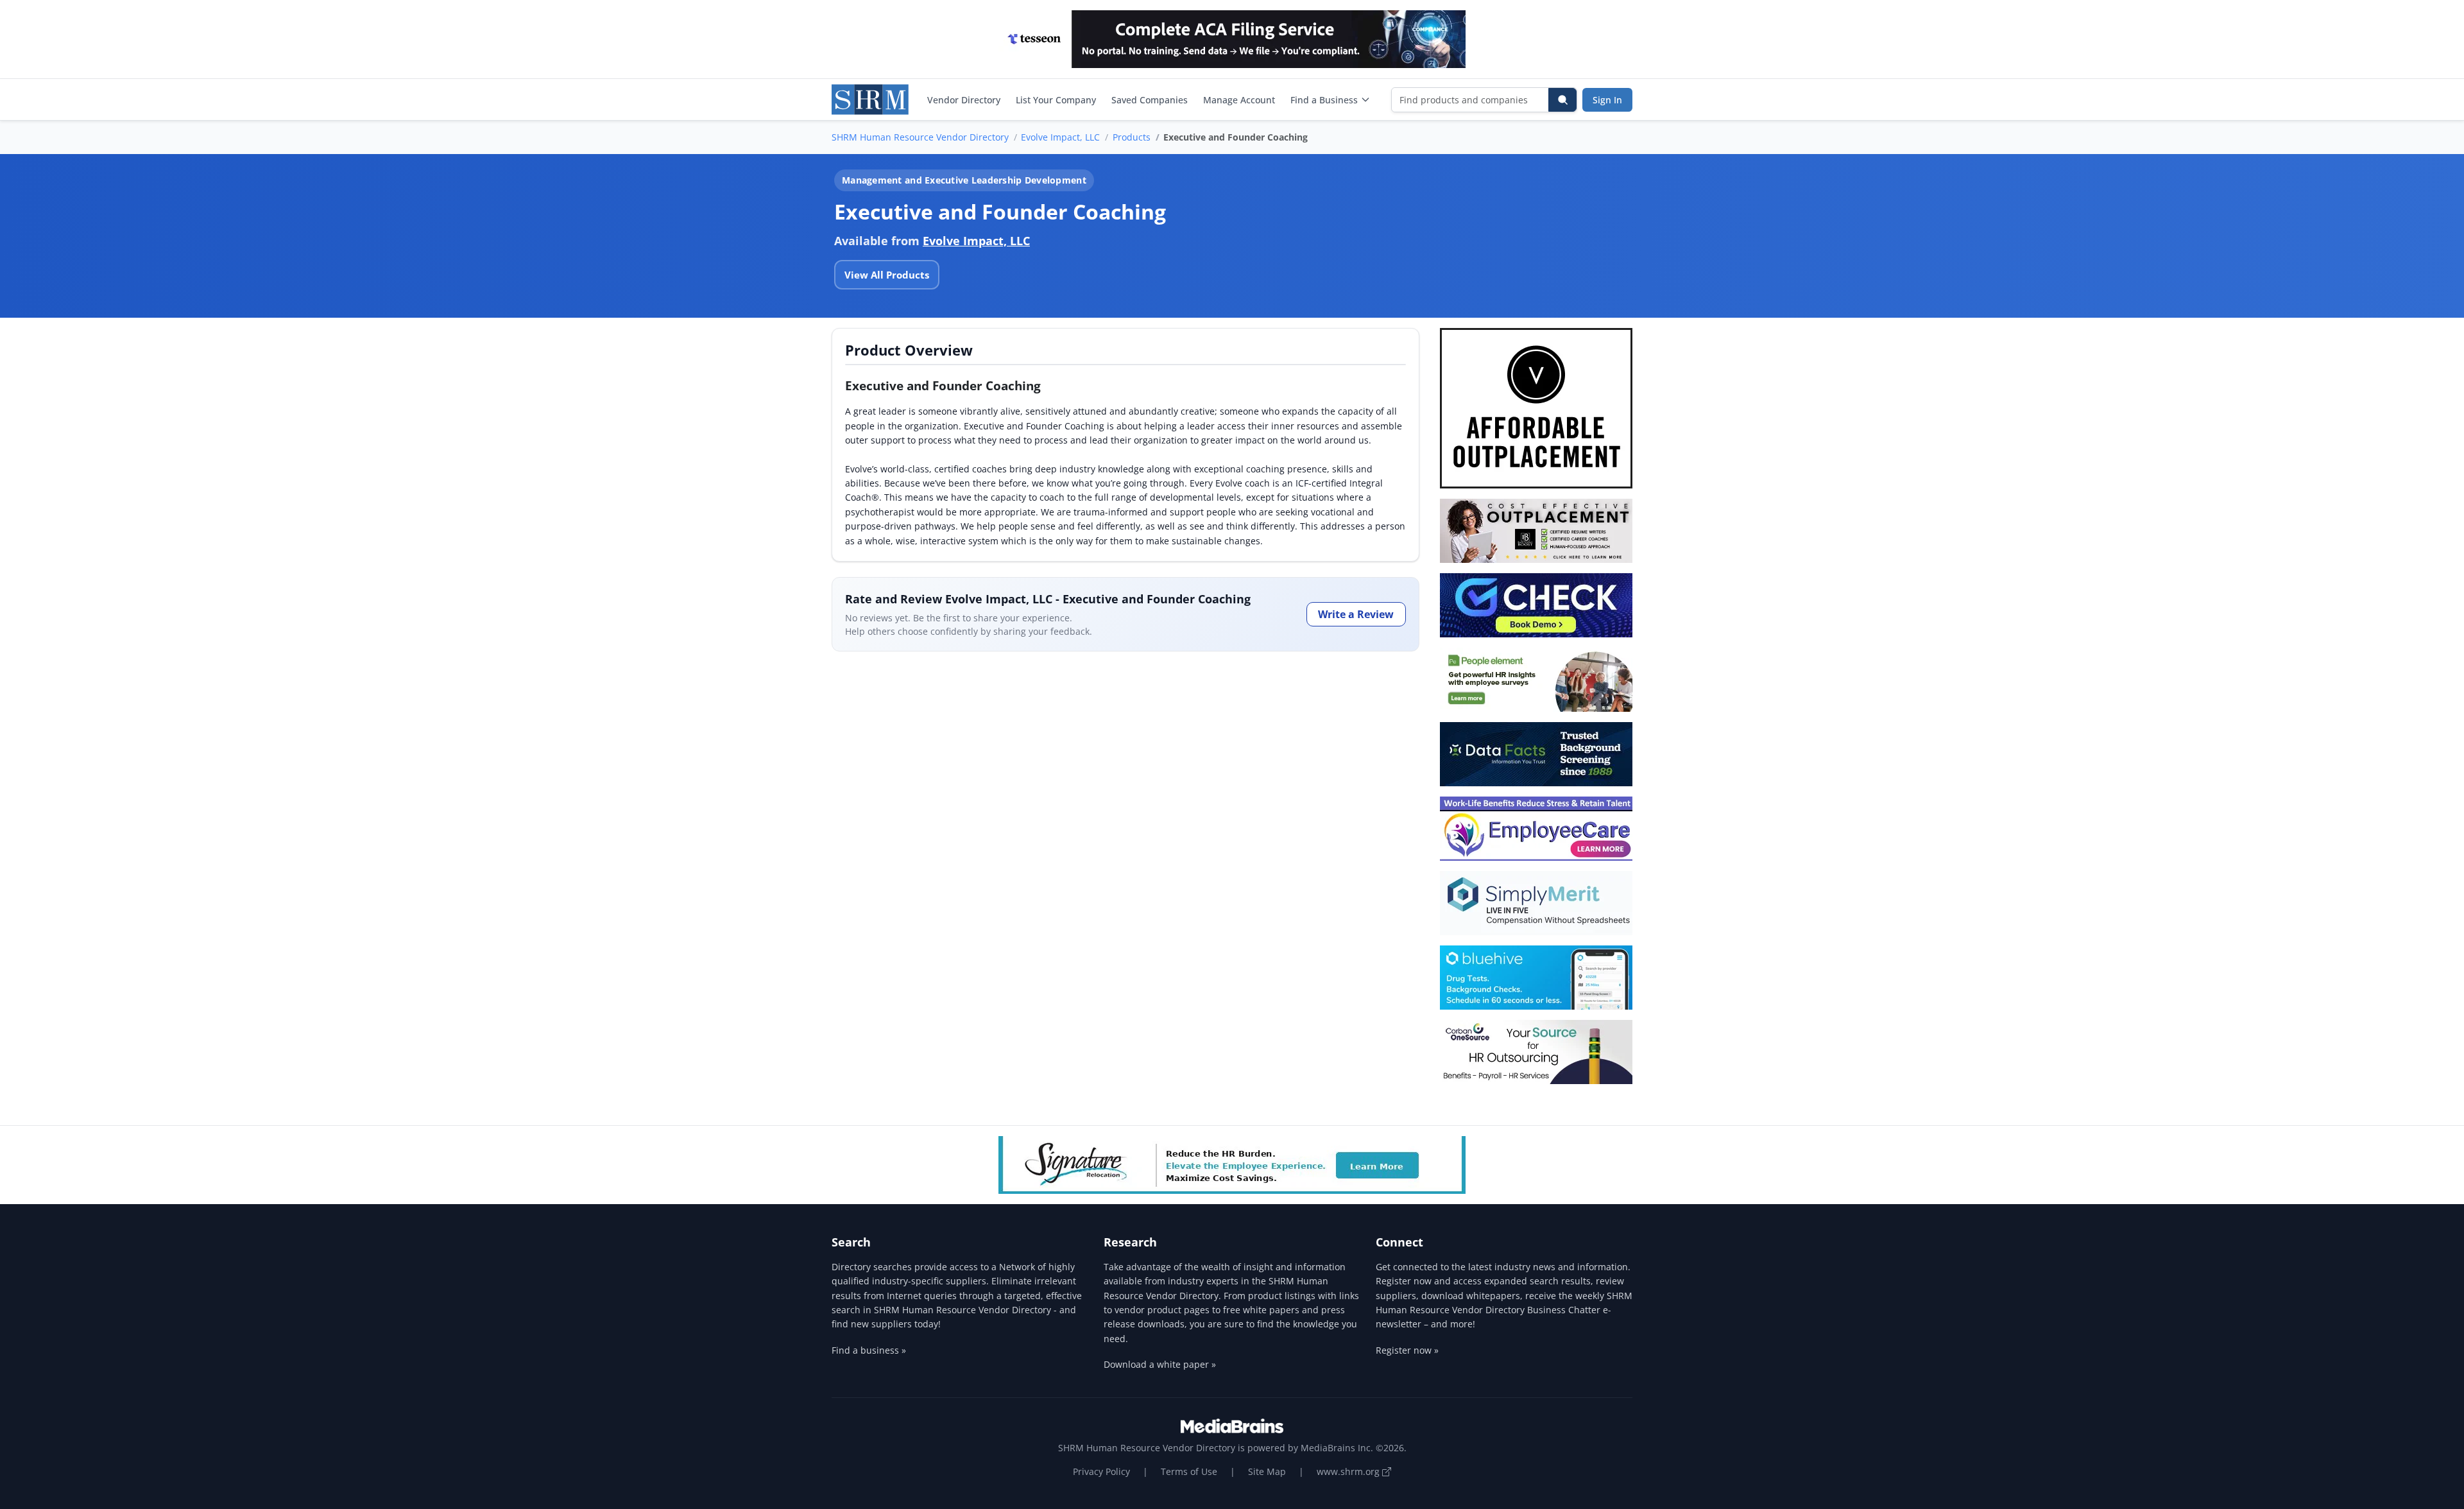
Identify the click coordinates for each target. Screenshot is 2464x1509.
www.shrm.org (1349, 1471)
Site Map (1267, 1471)
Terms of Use (1189, 1471)
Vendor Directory (964, 100)
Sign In (1607, 100)
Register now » (1407, 1350)
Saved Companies (1150, 100)
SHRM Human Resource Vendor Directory (920, 137)
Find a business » (869, 1350)
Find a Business (1324, 100)
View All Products (887, 275)
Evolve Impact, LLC (1060, 137)
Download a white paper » (1160, 1364)
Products (1132, 137)
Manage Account (1239, 100)
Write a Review (1356, 614)
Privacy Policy (1101, 1471)
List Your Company (1056, 100)
